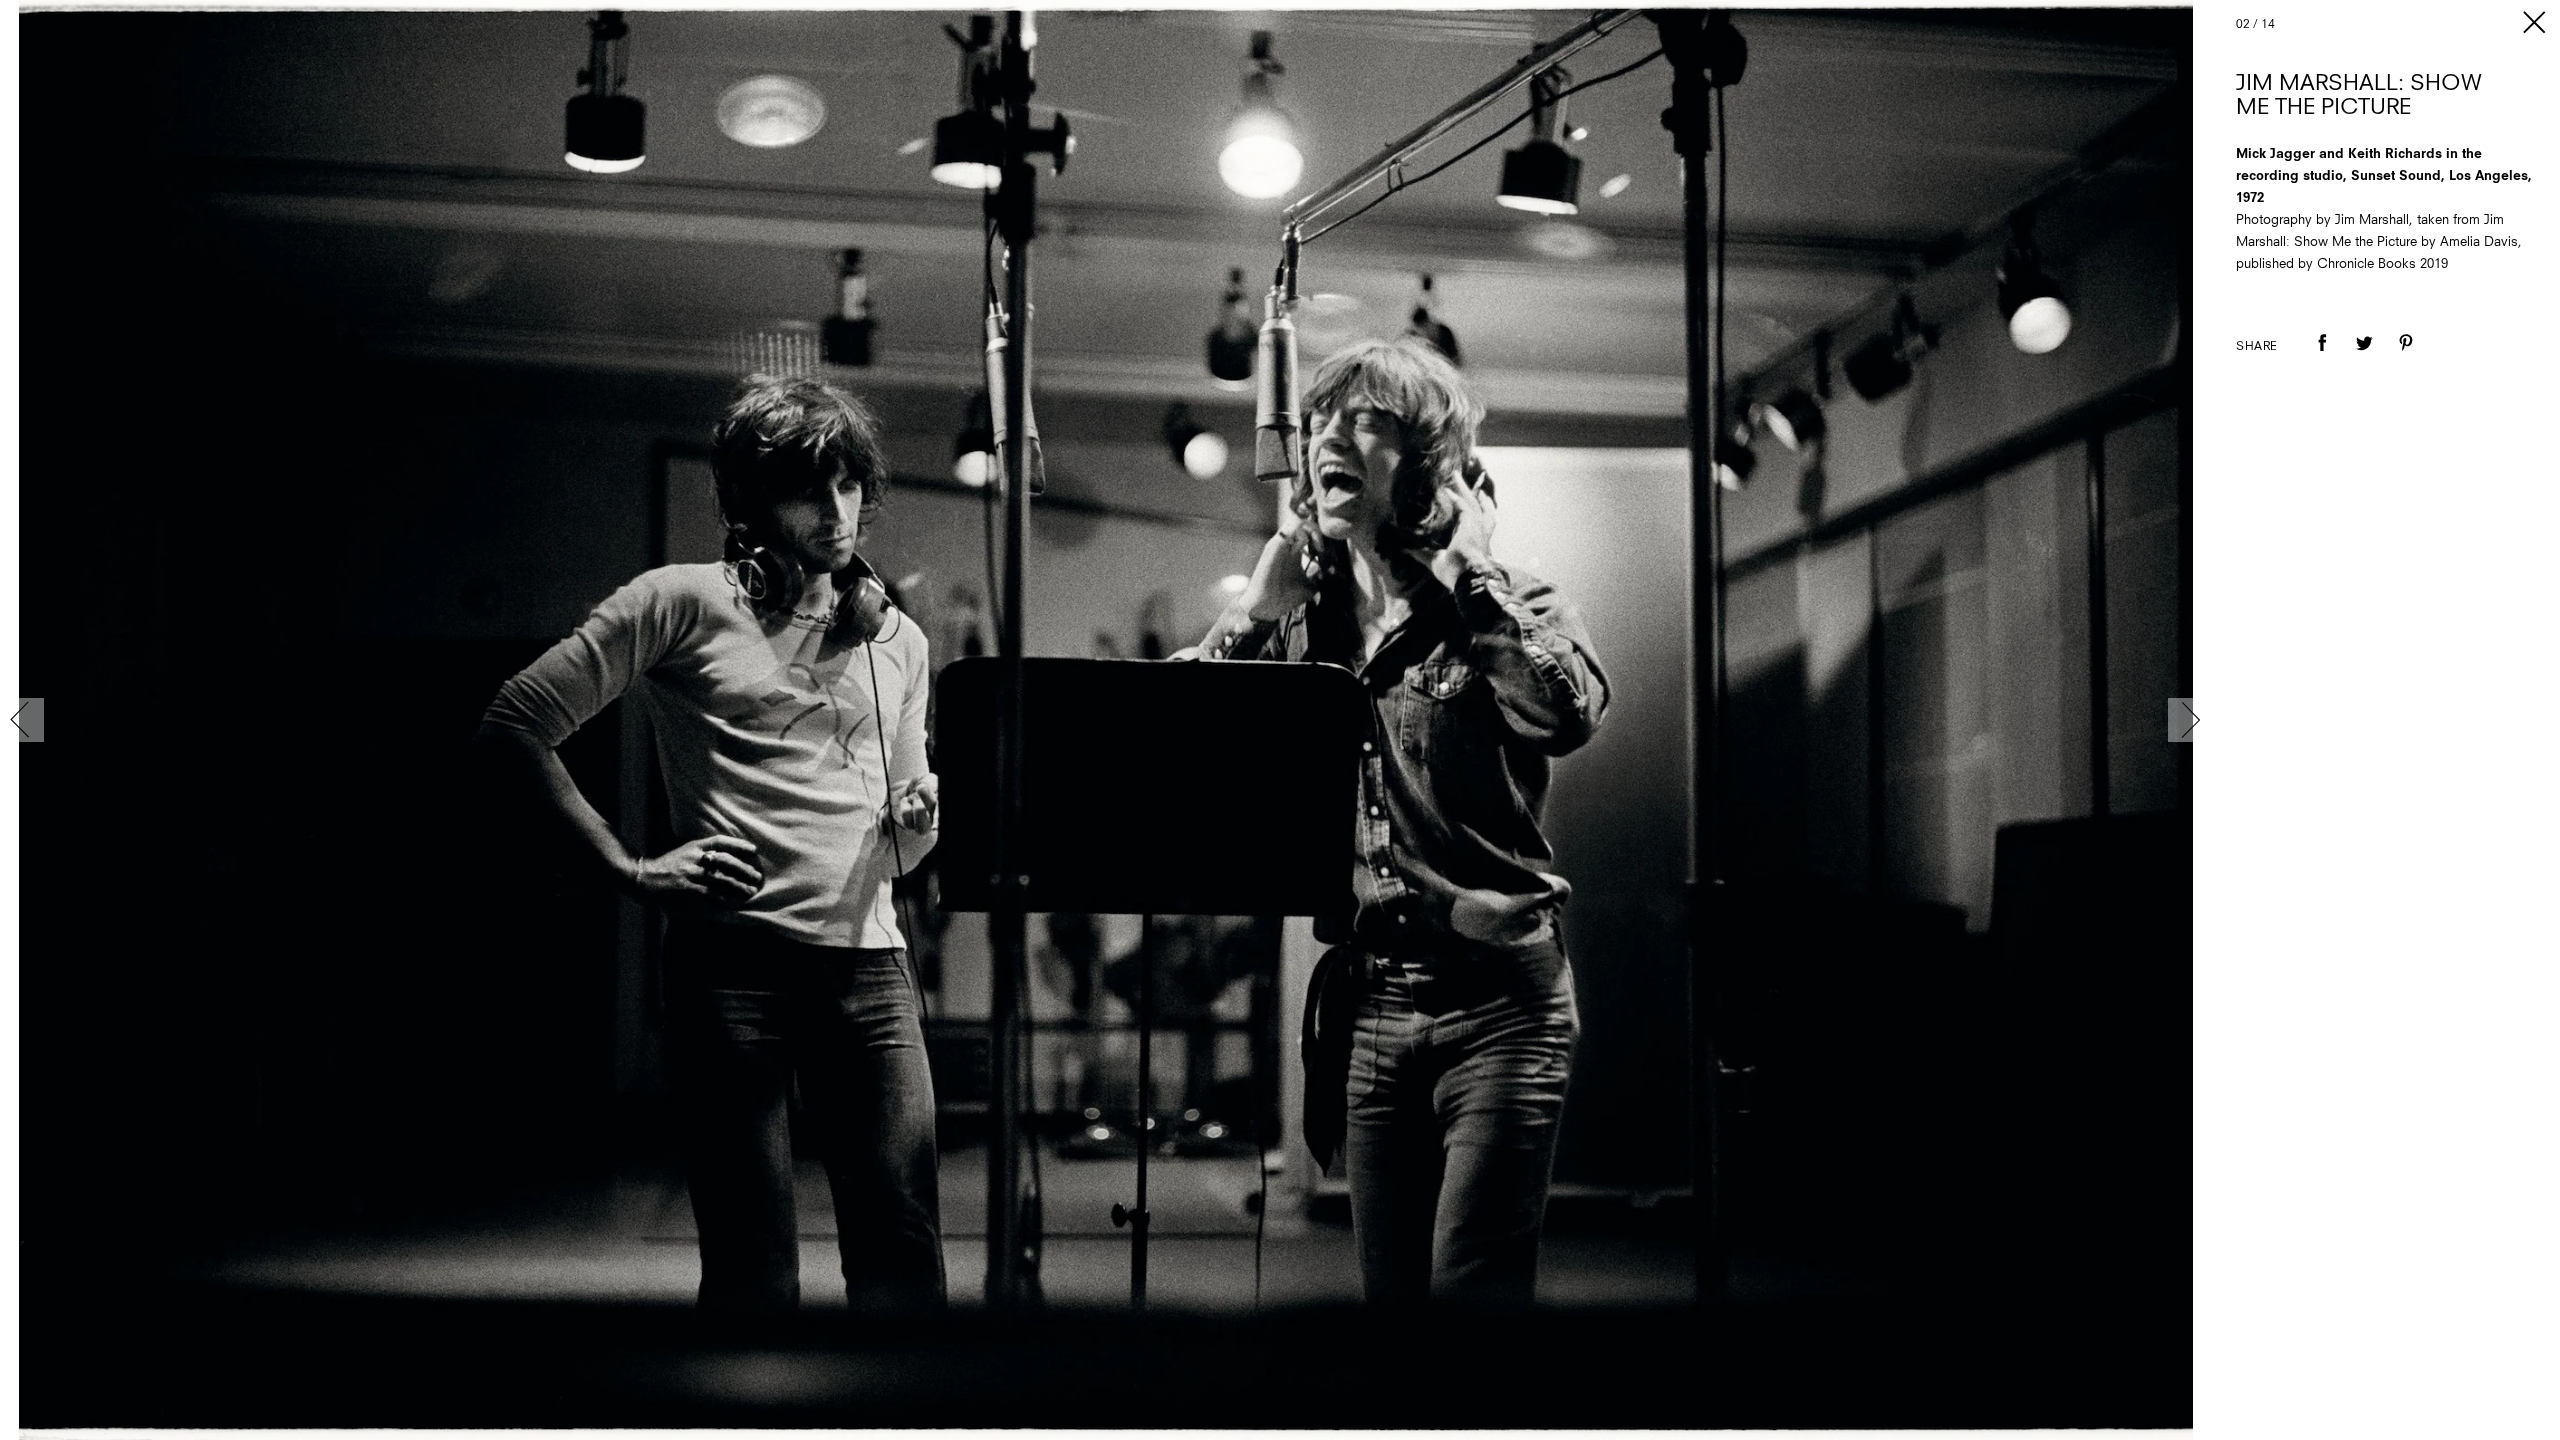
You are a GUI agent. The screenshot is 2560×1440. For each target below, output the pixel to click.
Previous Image (22, 720)
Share (2257, 347)
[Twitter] (2364, 357)
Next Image (2190, 720)
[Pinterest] (2406, 357)
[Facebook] (2322, 357)
